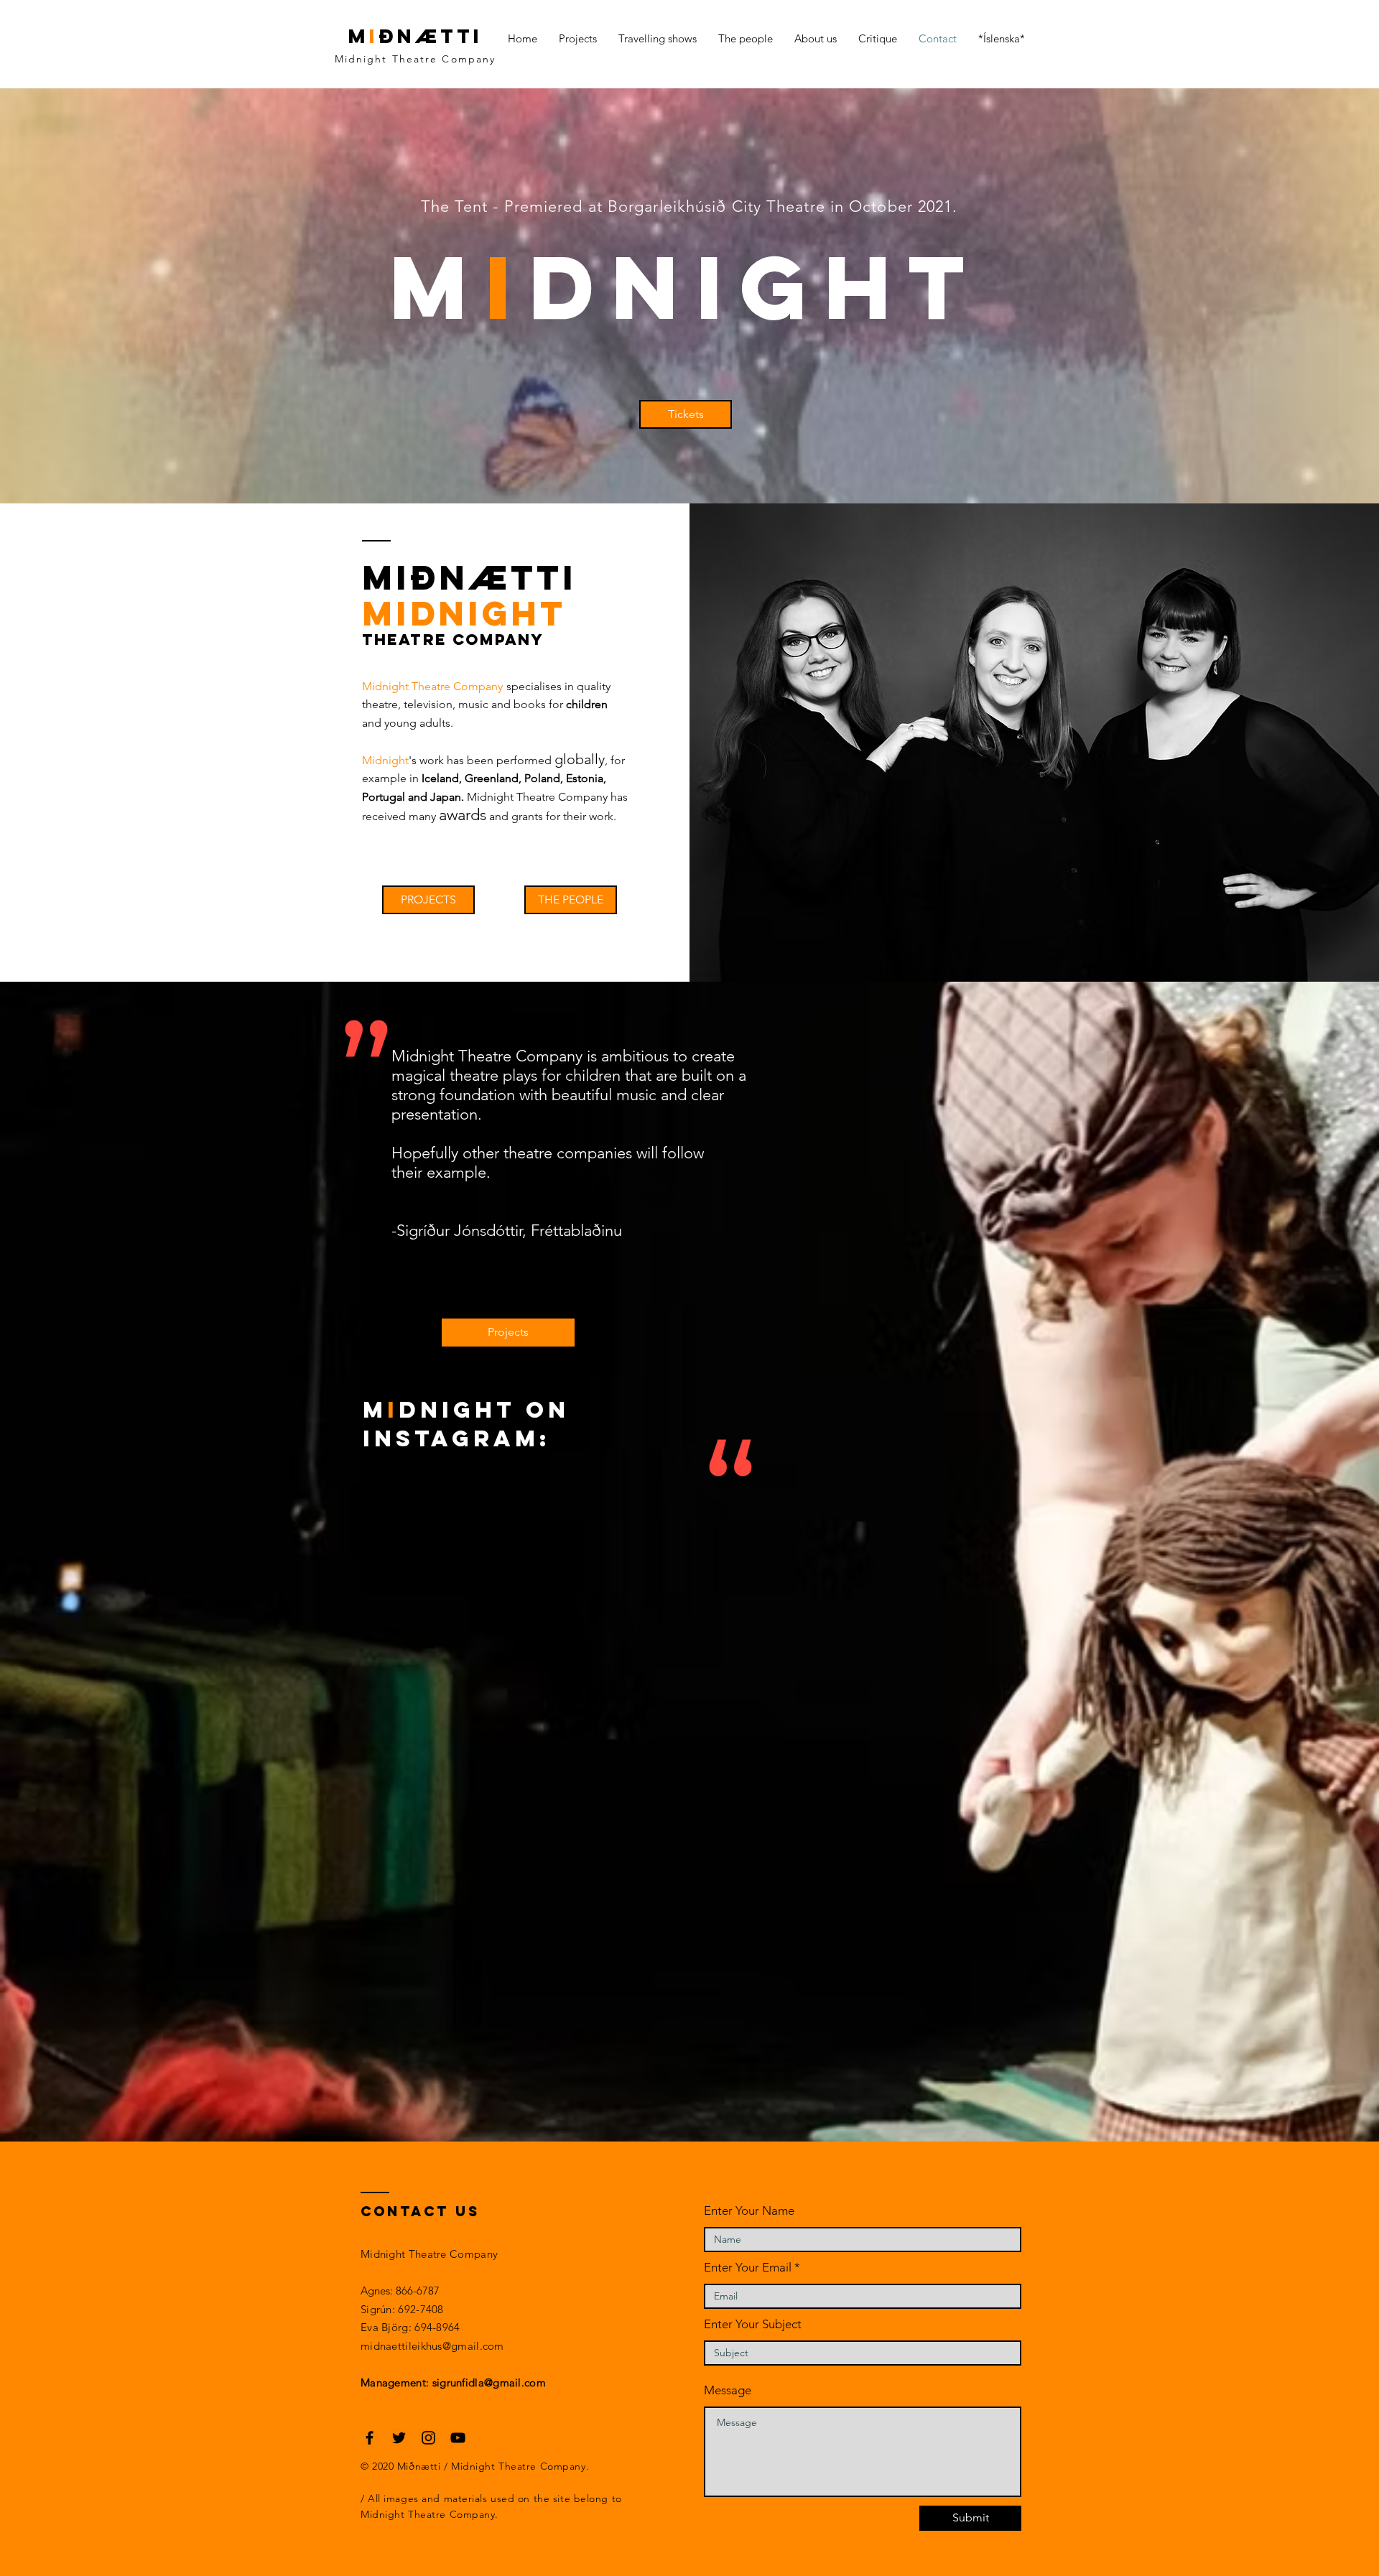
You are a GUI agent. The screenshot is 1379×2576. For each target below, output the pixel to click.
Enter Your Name (749, 2211)
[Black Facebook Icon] (370, 2438)
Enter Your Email (748, 2268)
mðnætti (415, 36)
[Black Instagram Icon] (428, 2438)
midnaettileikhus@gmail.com (432, 2346)
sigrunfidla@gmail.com (489, 2382)
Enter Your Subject (753, 2324)
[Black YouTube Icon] (458, 2438)
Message (728, 2390)
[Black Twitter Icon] (399, 2438)
